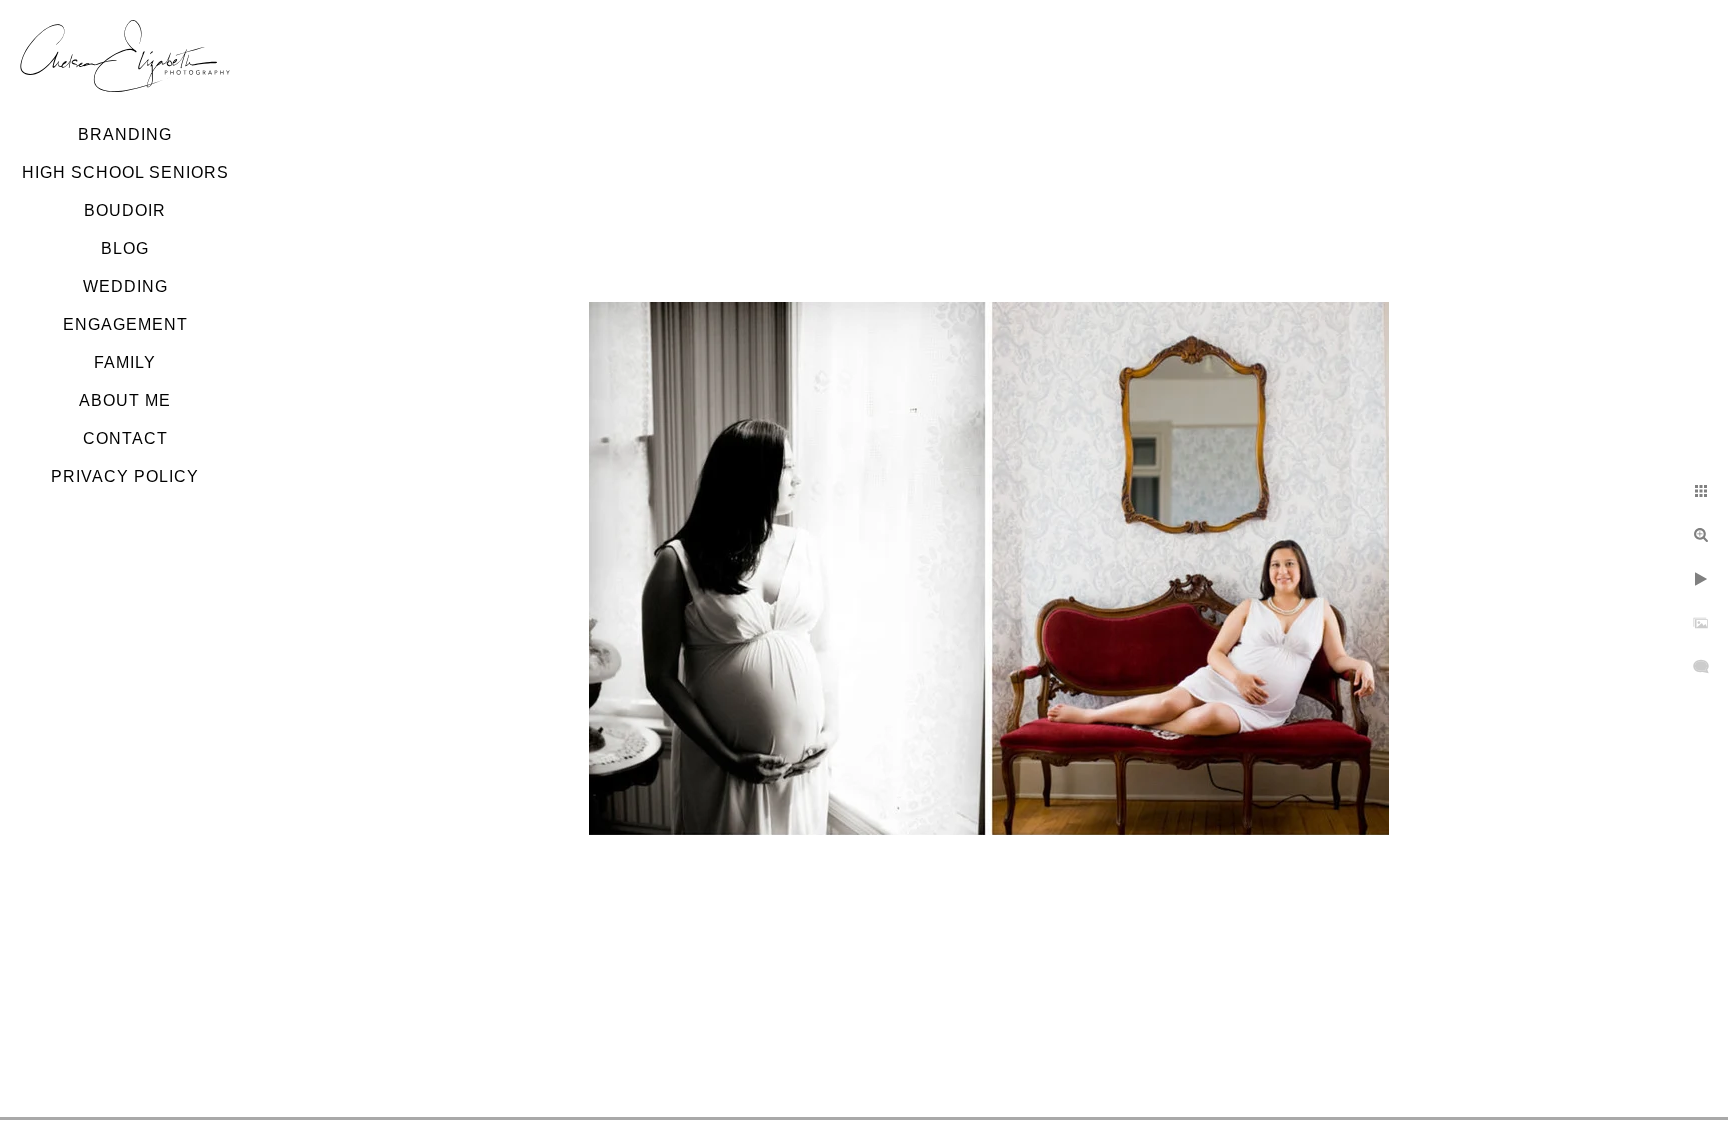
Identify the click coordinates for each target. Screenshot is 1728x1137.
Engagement (125, 324)
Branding (125, 134)
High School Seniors (125, 172)
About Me (125, 400)
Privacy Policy (125, 476)
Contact (125, 438)
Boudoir (125, 210)
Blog (125, 248)
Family (125, 362)
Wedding (125, 286)
